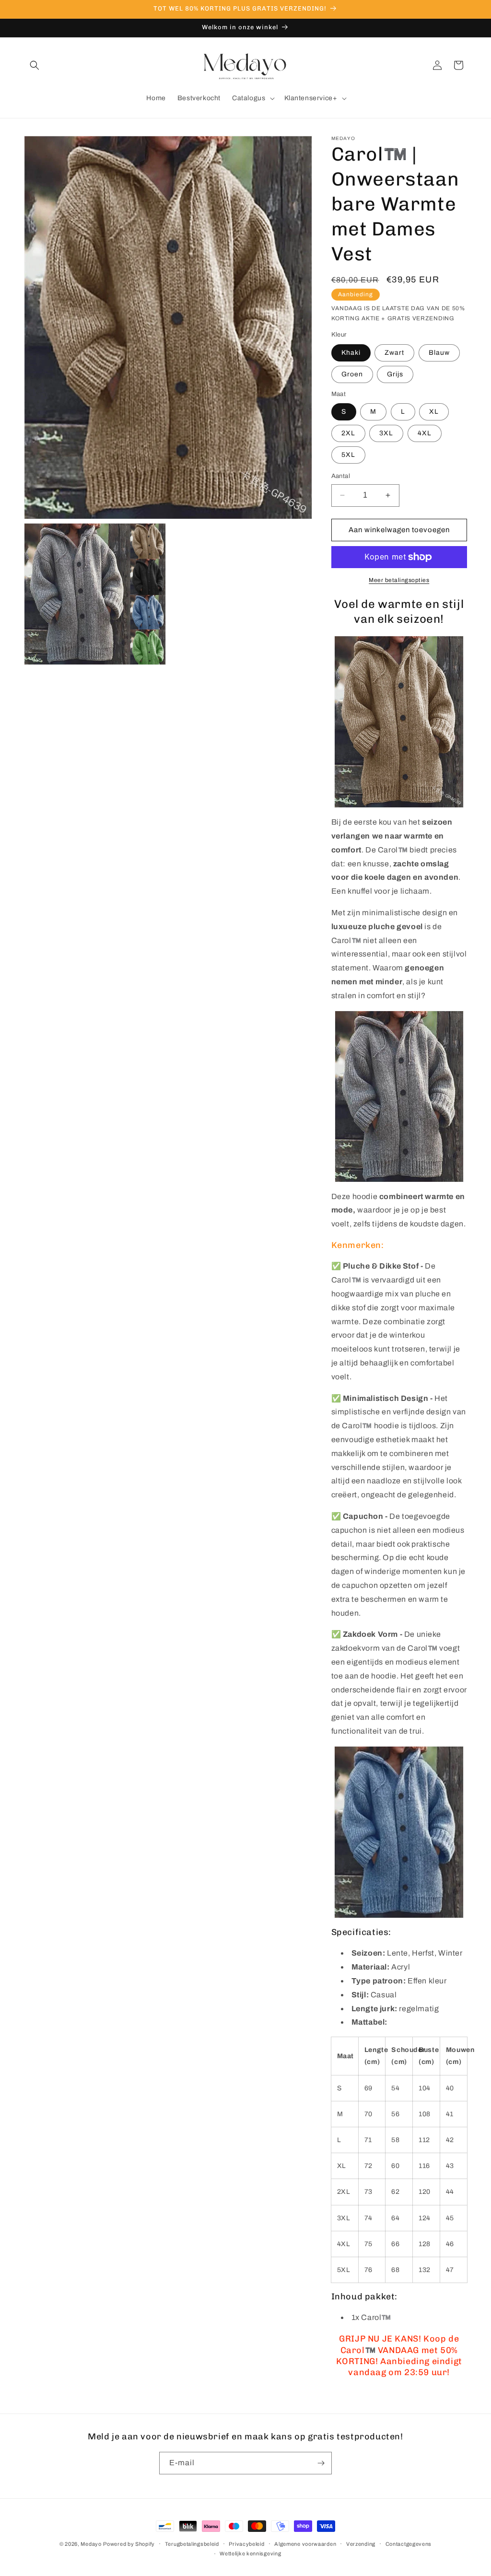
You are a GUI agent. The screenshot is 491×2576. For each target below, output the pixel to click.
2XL (348, 433)
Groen (352, 374)
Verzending (361, 2544)
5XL (348, 455)
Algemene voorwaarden (305, 2544)
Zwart (394, 353)
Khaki (351, 353)
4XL (425, 433)
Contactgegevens (409, 2544)
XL (434, 412)
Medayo (91, 2544)
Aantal (341, 476)
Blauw (439, 353)
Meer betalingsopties (399, 580)
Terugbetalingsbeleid (192, 2544)
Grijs (395, 374)
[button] (35, 65)
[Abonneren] (321, 2463)
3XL (386, 433)
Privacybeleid (246, 2544)
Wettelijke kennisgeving (250, 2553)
